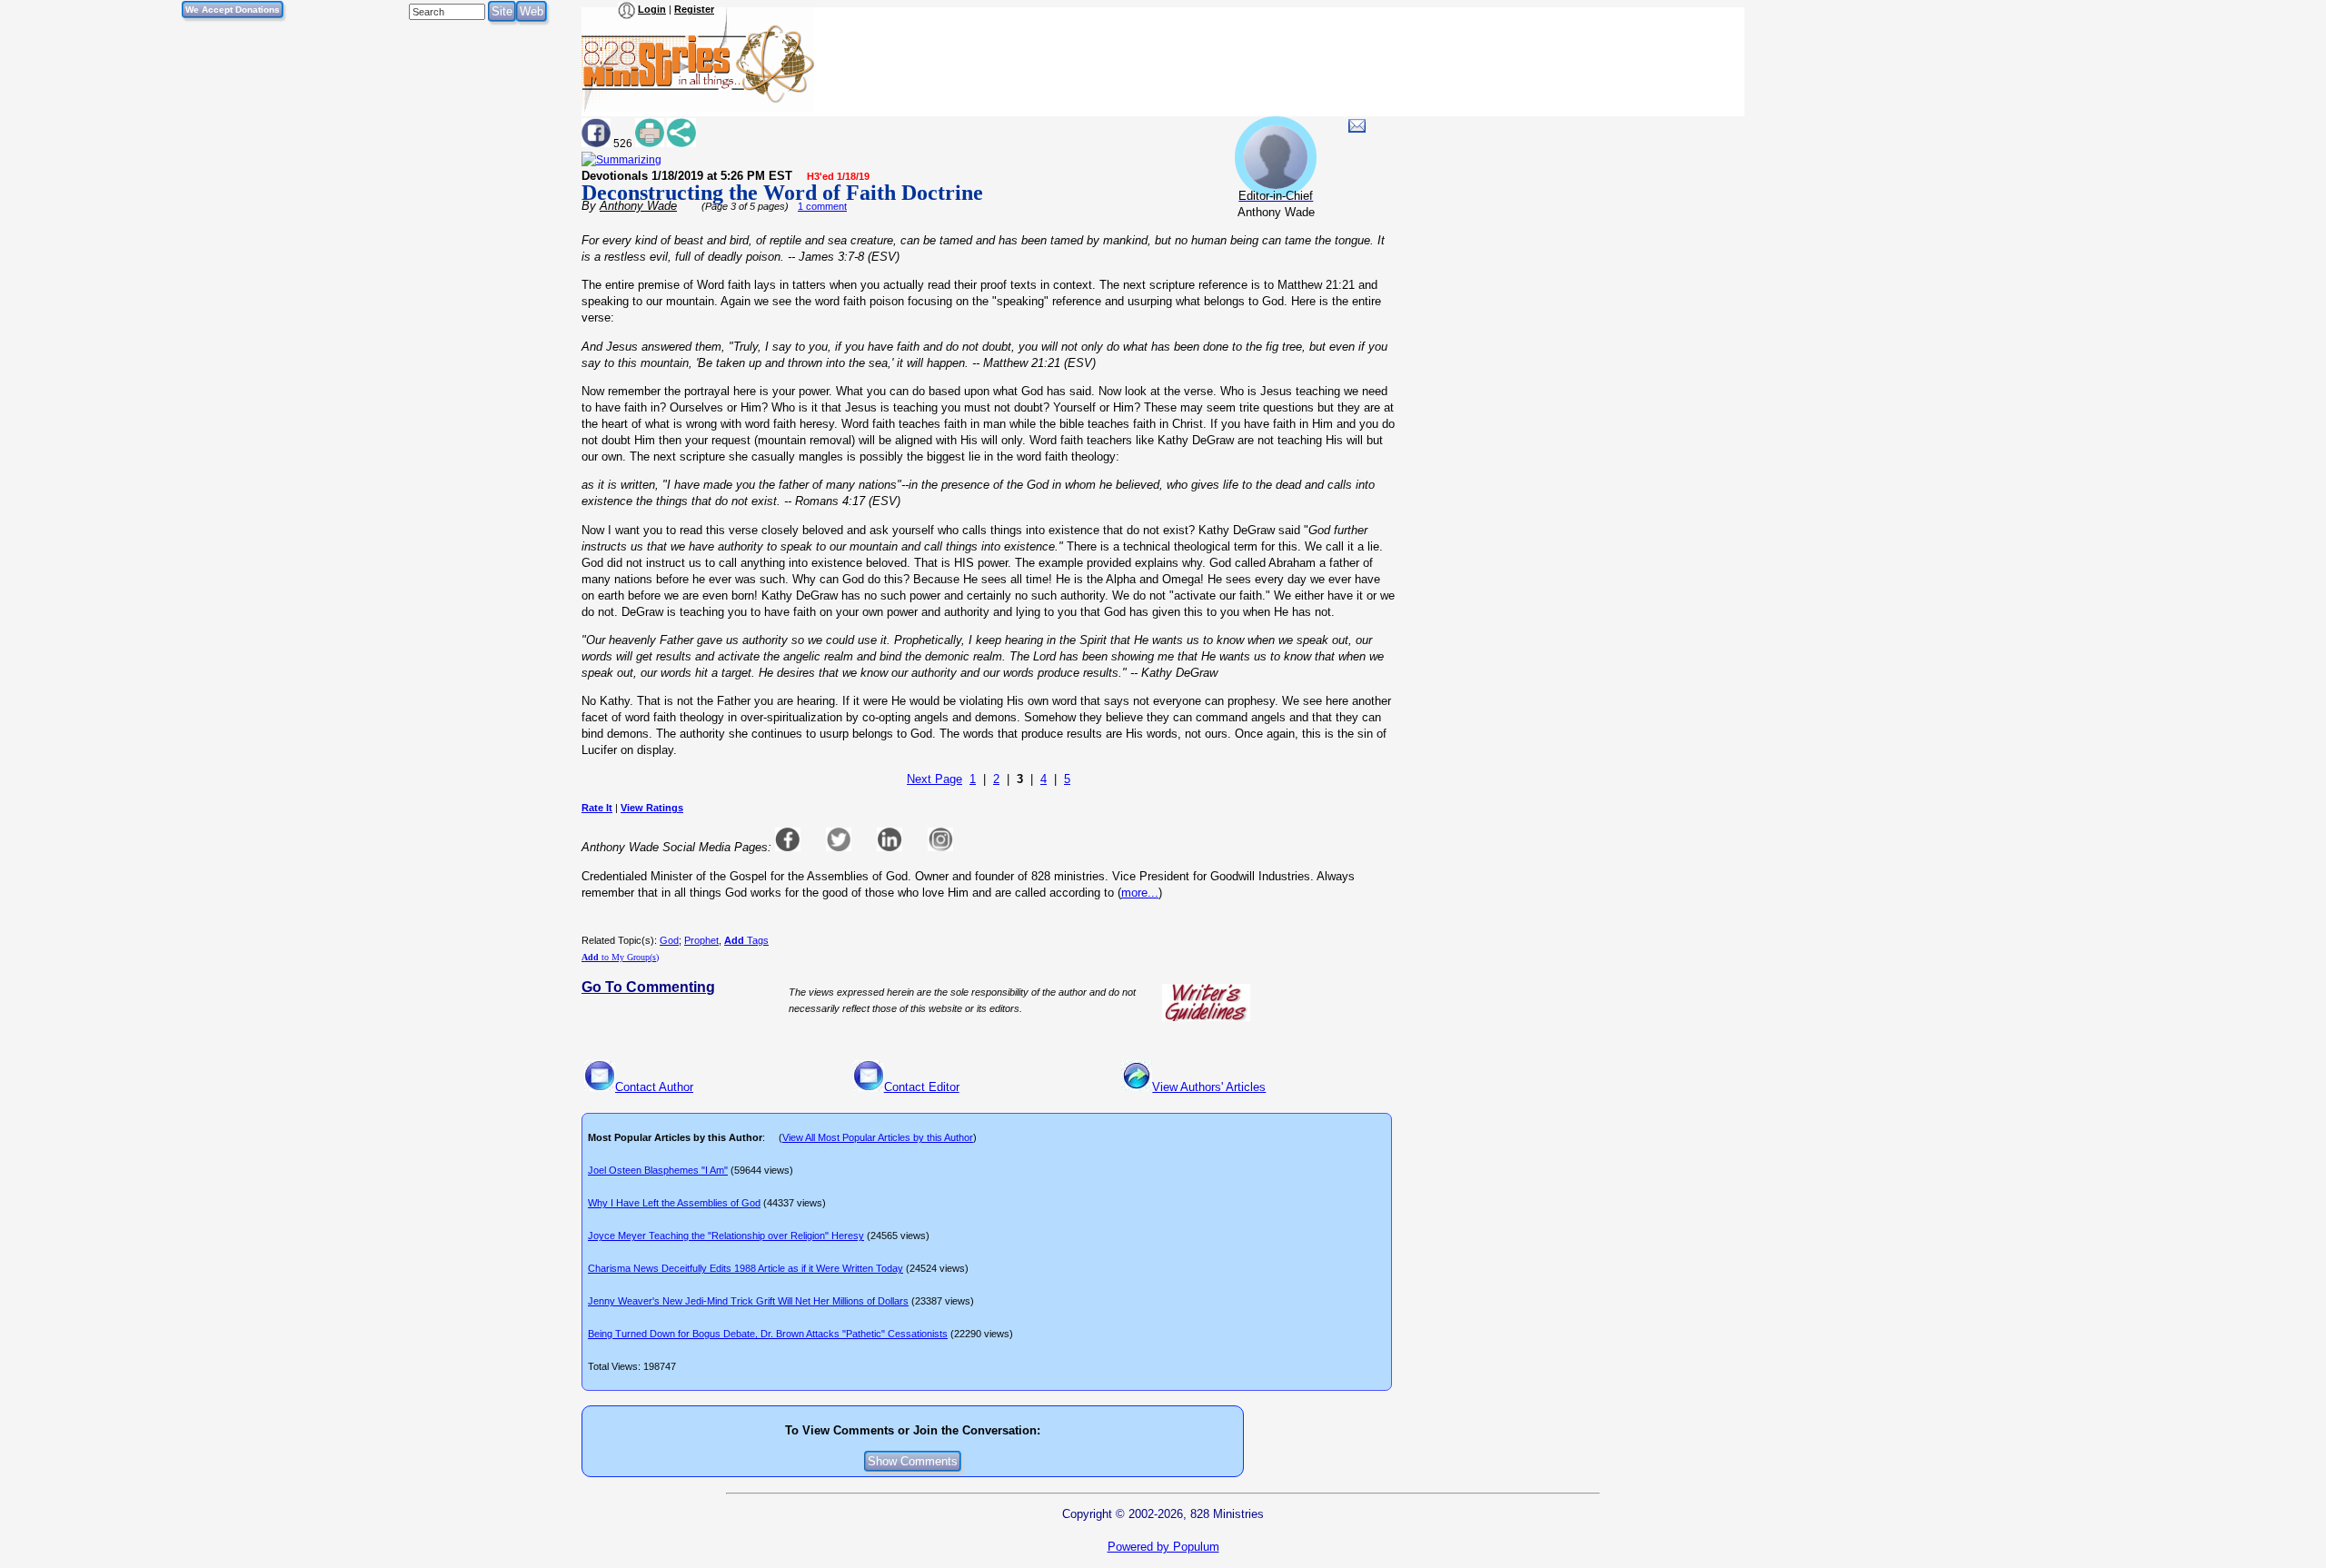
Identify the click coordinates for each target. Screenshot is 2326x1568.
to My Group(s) (620, 957)
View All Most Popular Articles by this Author (878, 1137)
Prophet (701, 940)
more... (1140, 893)
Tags (746, 940)
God (669, 940)
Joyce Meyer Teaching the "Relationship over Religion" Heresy (726, 1236)
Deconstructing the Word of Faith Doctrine (782, 193)
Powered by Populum (1163, 1547)
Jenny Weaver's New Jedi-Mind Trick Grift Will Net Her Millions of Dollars (748, 1301)
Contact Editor (922, 1087)
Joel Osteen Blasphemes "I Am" (658, 1170)
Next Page (934, 779)
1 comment (822, 206)
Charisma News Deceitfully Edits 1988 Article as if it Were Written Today (746, 1268)
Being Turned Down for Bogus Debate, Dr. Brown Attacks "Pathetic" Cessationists (768, 1334)
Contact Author (654, 1087)
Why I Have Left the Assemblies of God (674, 1203)
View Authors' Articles (1209, 1087)
